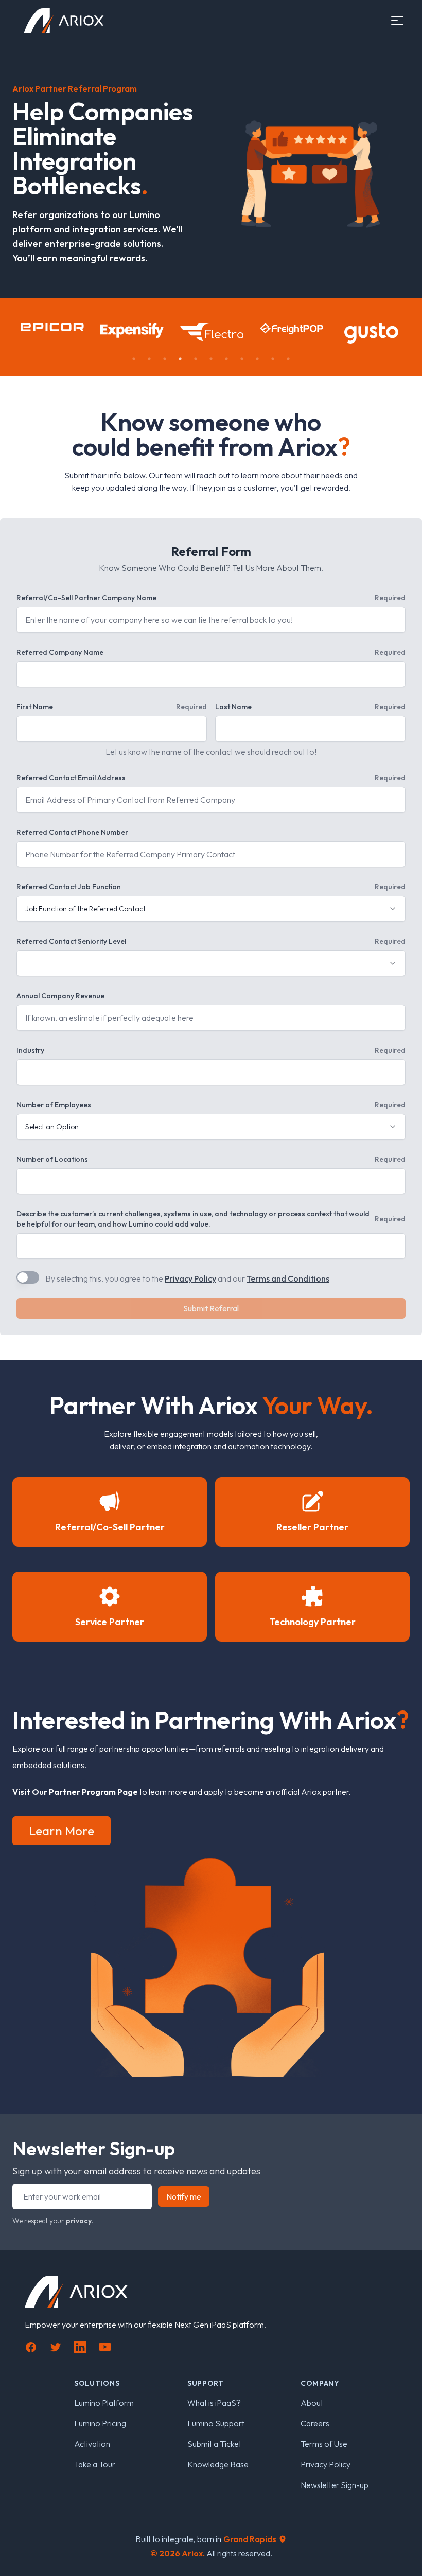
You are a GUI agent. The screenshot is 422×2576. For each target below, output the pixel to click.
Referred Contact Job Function (211, 887)
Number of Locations (211, 1159)
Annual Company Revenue (60, 996)
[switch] (28, 1277)
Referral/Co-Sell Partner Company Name (211, 598)
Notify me (184, 2196)
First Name (112, 707)
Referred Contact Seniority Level (211, 941)
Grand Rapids (250, 2539)
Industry (211, 1050)
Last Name (310, 707)
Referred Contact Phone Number (72, 832)
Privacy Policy (190, 1278)
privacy (79, 2221)
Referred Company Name (211, 652)
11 (288, 359)
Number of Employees (211, 1105)
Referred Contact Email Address (211, 778)
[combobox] (211, 909)
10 (273, 359)
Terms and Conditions (288, 1278)
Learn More (61, 1831)
